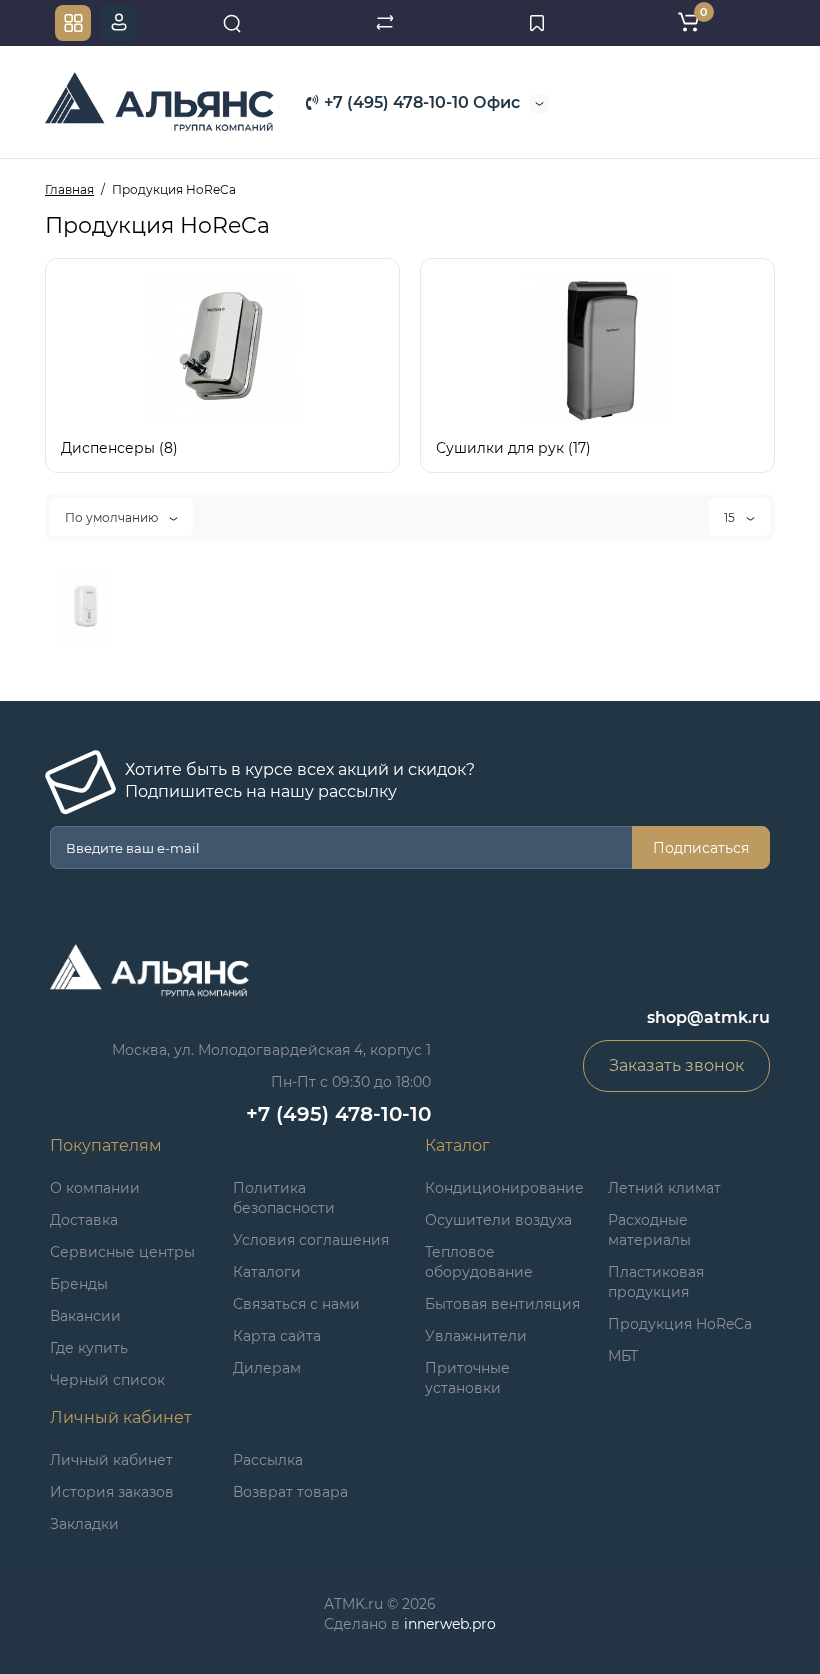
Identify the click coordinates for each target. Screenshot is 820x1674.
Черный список (107, 1380)
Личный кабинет (111, 1460)
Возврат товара (290, 1492)
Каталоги (267, 1272)
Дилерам (267, 1368)
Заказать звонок (676, 1065)
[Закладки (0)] (537, 23)
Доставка (84, 1220)
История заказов (112, 1492)
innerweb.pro (450, 1624)
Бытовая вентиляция (502, 1304)
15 (731, 517)
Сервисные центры (122, 1252)
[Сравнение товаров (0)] (385, 23)
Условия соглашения (311, 1240)
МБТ (623, 1356)
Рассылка (268, 1460)
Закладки (84, 1524)
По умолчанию (113, 517)
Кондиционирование (504, 1188)
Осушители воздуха (498, 1220)
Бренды (79, 1284)
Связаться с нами (296, 1304)
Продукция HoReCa (680, 1324)
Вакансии (85, 1316)
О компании (95, 1188)
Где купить (89, 1348)
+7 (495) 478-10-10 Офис (420, 102)
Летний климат (664, 1188)
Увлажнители (476, 1336)
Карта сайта (277, 1336)
